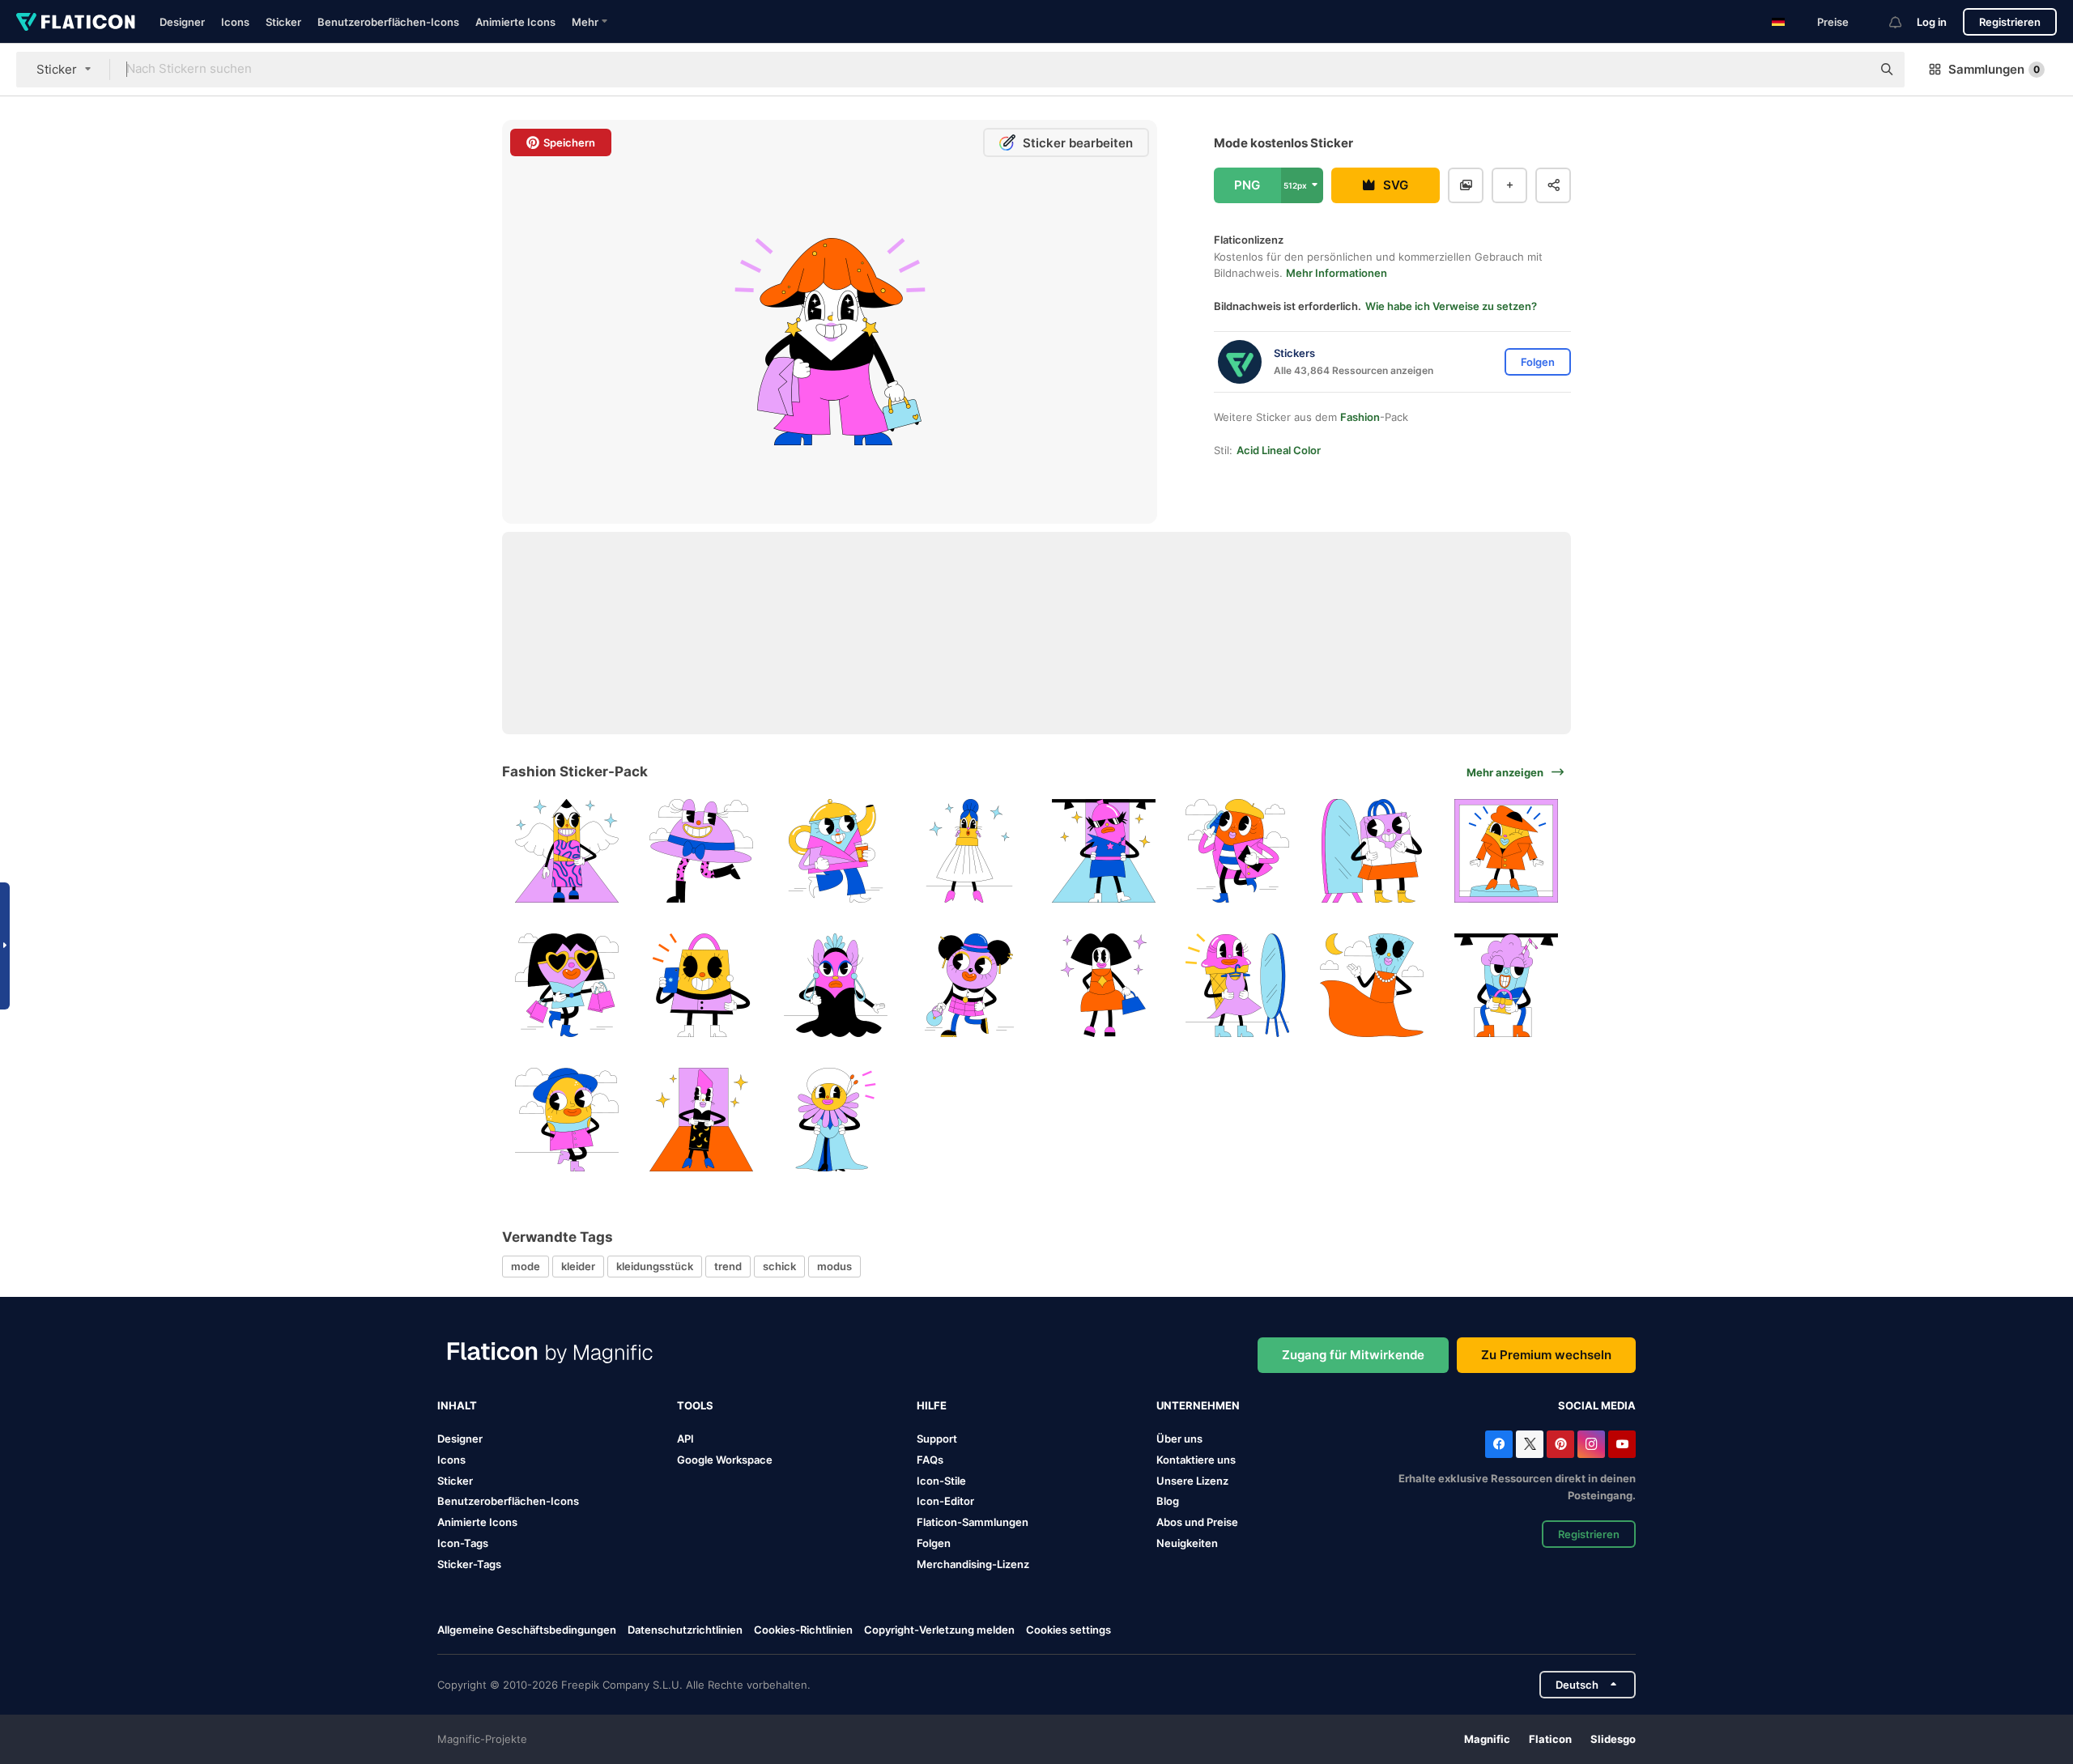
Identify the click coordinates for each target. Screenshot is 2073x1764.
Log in (1932, 22)
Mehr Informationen (1337, 273)
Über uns (1179, 1439)
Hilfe (932, 1405)
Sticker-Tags (469, 1564)
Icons (235, 22)
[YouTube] (1622, 1444)
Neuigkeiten (1187, 1543)
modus (834, 1266)
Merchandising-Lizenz (973, 1564)
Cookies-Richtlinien (803, 1630)
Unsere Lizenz (1192, 1481)
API (685, 1439)
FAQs (930, 1460)
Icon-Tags (463, 1543)
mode (526, 1266)
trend (728, 1266)
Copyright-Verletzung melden (939, 1630)
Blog (1168, 1501)
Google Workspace (725, 1460)
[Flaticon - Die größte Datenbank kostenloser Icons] (76, 22)
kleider (578, 1266)
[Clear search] (1851, 70)
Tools (695, 1405)
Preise (1833, 22)
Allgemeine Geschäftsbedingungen (527, 1630)
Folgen (934, 1543)
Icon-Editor (945, 1501)
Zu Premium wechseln (1546, 1355)
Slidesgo (1613, 1739)
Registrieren (2010, 22)
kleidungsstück (655, 1266)
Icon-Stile (941, 1481)
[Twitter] (1530, 1444)
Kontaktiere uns (1196, 1460)
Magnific (1487, 1739)
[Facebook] (1499, 1444)
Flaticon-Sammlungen (973, 1522)
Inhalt (457, 1405)
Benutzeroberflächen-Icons (388, 22)
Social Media (1597, 1405)
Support (937, 1439)
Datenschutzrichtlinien (685, 1630)
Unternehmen (1198, 1405)
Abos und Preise (1197, 1522)
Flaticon (1550, 1739)
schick (779, 1266)
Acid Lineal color (1279, 450)
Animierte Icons (515, 22)
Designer (182, 22)
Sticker (283, 22)
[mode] (567, 851)
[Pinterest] (1560, 1444)
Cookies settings (1068, 1630)
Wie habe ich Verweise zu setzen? (1451, 306)
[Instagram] (1591, 1444)
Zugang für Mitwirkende (1353, 1355)
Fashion (1360, 417)
